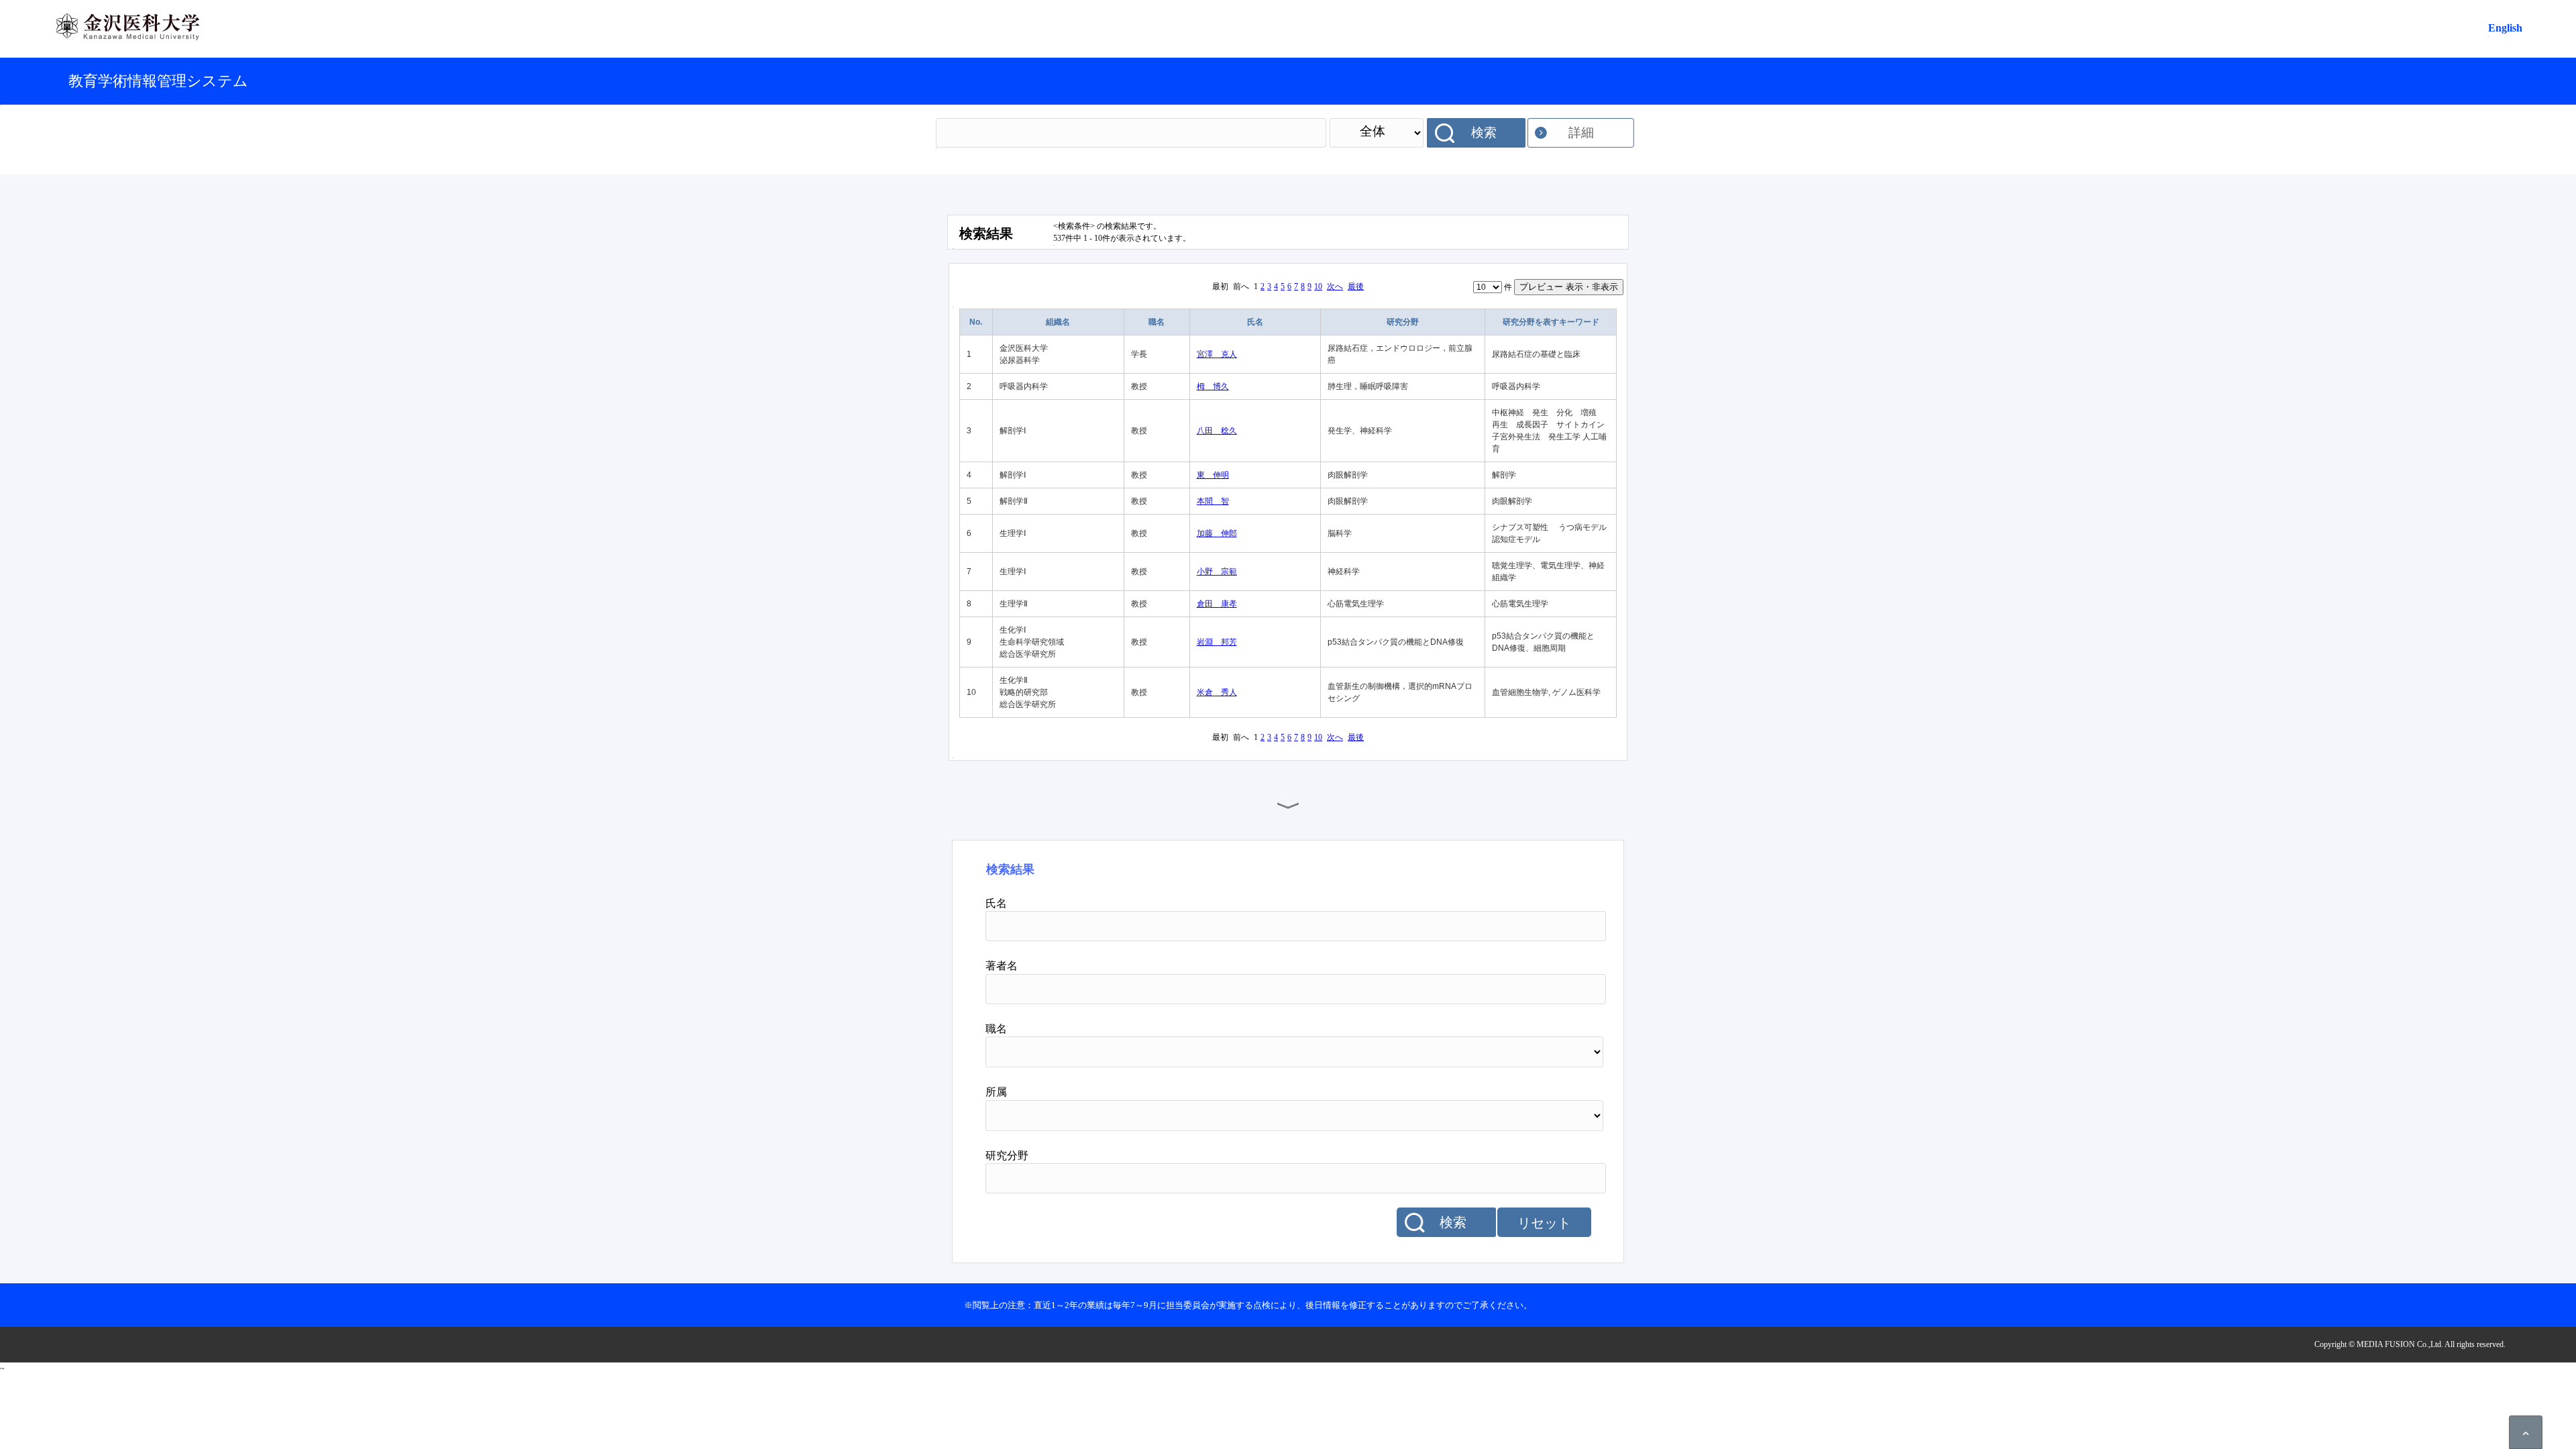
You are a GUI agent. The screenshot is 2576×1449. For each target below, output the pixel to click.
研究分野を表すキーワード (1551, 322)
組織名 (1058, 322)
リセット (1544, 1223)
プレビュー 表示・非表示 (1569, 287)
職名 (1157, 322)
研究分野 (1403, 322)
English (2505, 28)
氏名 (1255, 322)
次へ (1335, 286)
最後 (1356, 286)
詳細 (1581, 132)
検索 (1484, 132)
